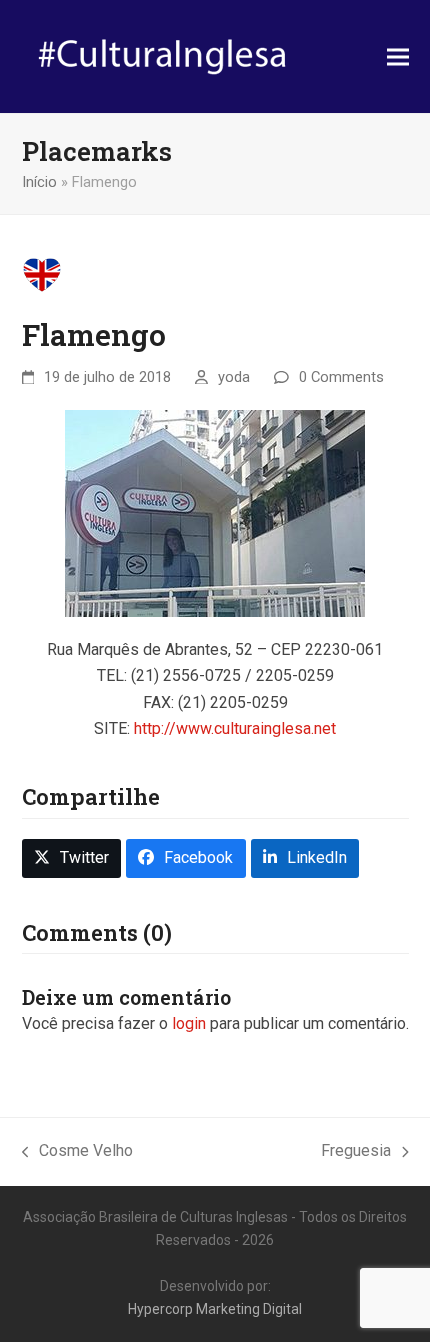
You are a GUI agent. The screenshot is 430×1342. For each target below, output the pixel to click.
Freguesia (356, 1152)
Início (39, 182)
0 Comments (341, 377)
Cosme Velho (78, 1152)
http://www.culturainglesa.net (235, 728)
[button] (398, 56)
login (189, 1023)
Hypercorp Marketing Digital (215, 1309)
